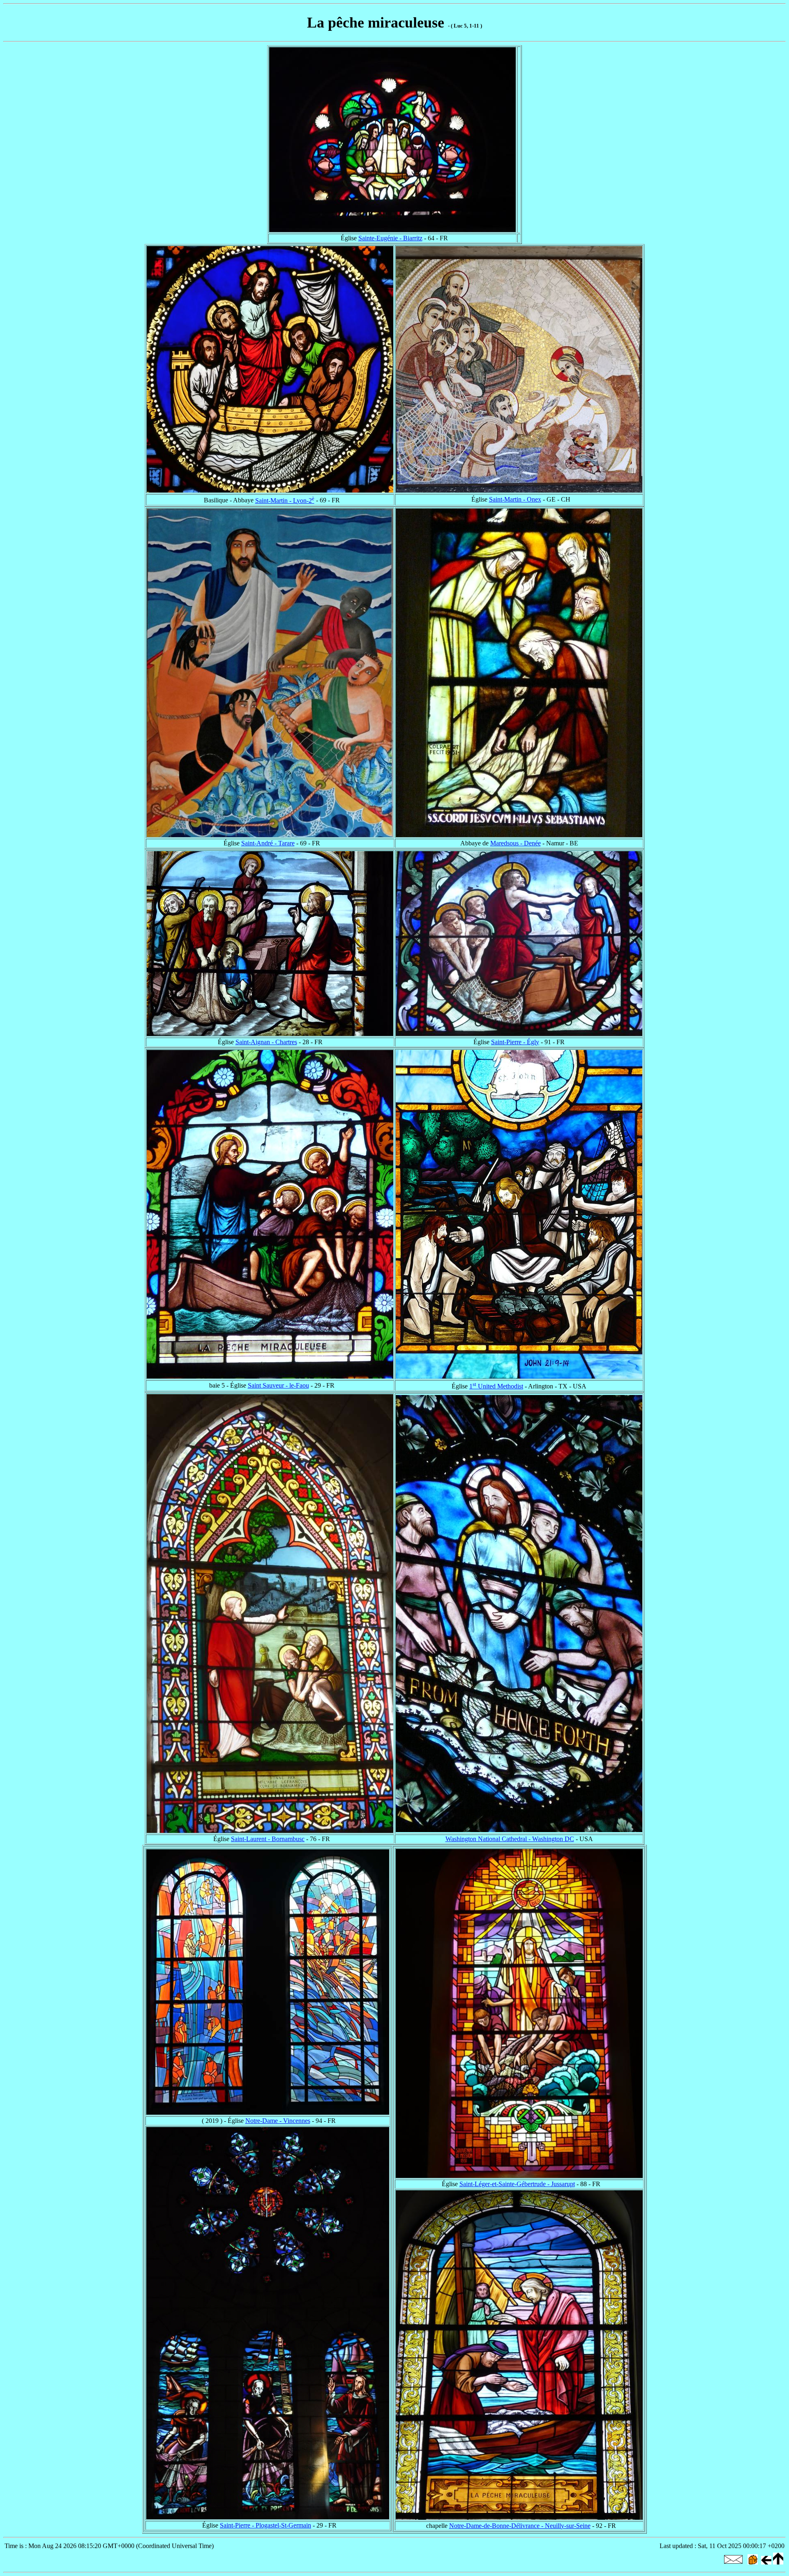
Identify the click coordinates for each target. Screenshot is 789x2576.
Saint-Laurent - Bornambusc (268, 1839)
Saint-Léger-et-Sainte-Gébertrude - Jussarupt (517, 2184)
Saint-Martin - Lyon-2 (285, 501)
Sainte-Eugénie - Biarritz (390, 238)
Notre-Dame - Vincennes (278, 2121)
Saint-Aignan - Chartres (266, 1042)
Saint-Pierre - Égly (515, 1042)
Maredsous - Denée (516, 843)
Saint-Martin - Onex (515, 499)
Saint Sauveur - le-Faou (278, 1385)
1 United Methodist (496, 1386)
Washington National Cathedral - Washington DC (510, 1839)
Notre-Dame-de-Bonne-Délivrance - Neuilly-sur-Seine (520, 2526)
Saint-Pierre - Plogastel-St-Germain (265, 2525)
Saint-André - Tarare (268, 843)
